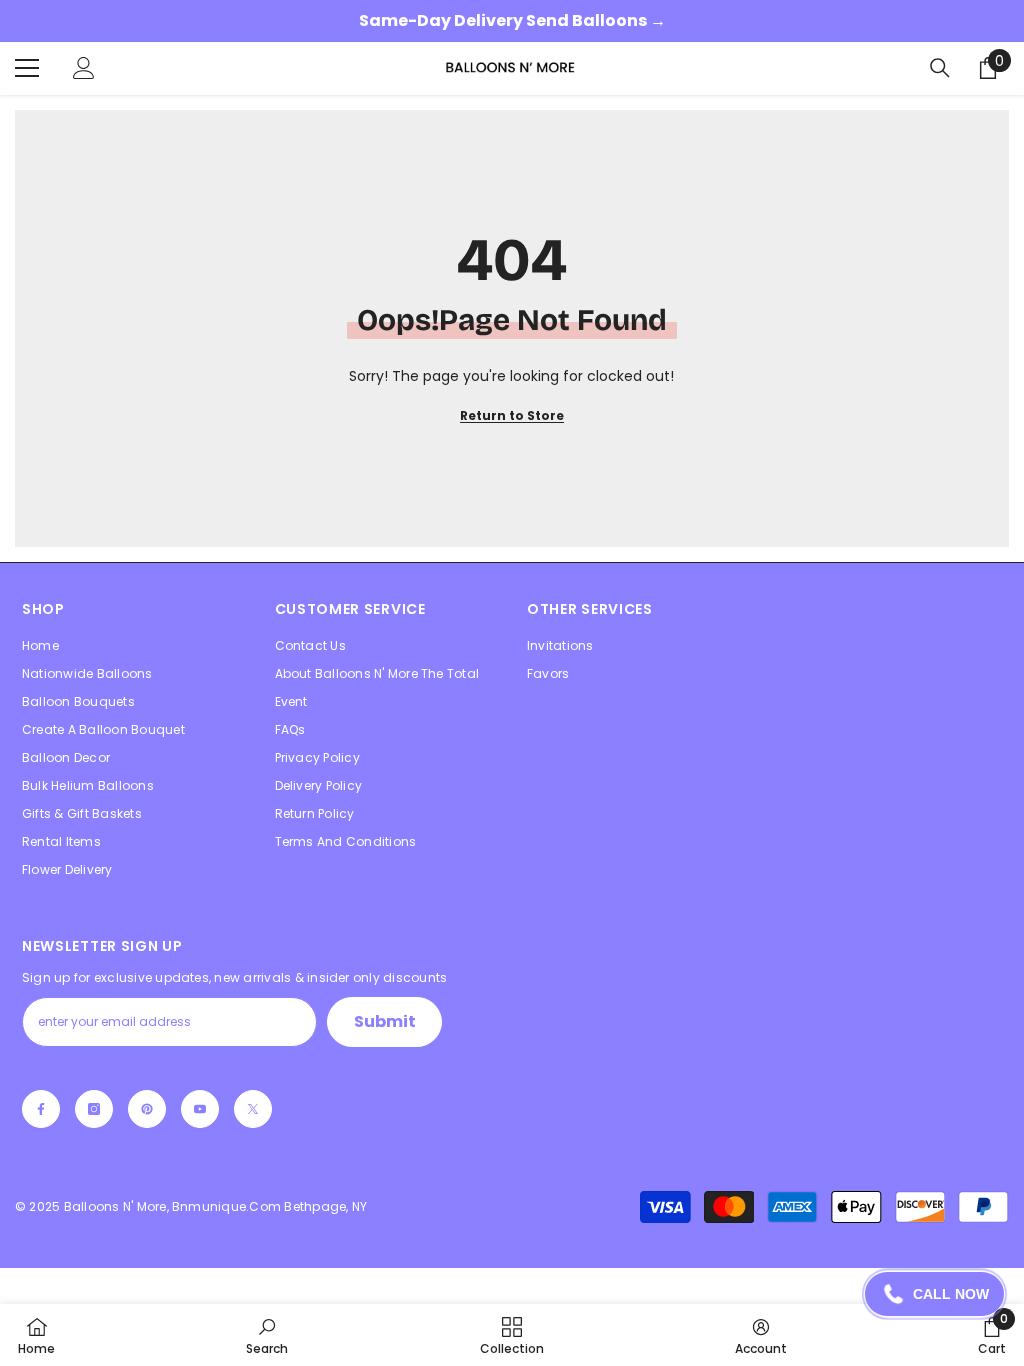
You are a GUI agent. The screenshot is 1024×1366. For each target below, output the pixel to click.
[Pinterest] (147, 1109)
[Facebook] (41, 1109)
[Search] (940, 68)
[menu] (27, 68)
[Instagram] (94, 1109)
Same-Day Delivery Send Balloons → (512, 20)
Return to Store (512, 415)
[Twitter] (253, 1109)
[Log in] (84, 68)
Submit (385, 1021)
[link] (267, 1335)
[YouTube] (200, 1109)
